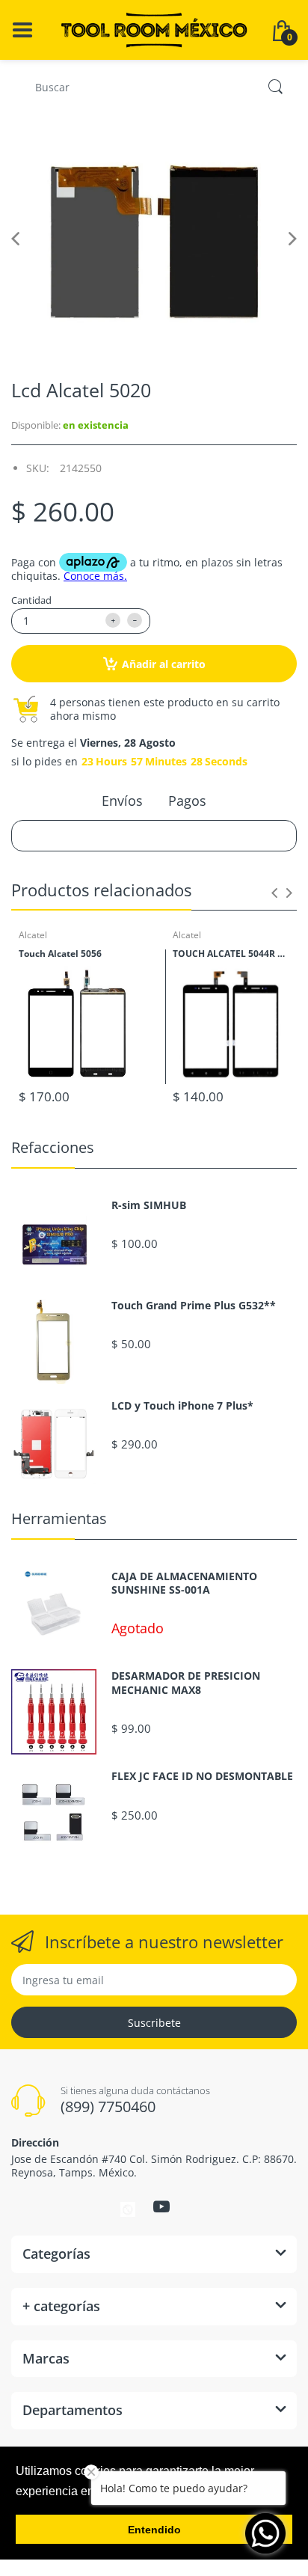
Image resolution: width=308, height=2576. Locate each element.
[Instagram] (128, 2209)
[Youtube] (161, 2206)
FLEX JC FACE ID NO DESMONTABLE (202, 1776)
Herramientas (59, 1518)
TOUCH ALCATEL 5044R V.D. (231, 954)
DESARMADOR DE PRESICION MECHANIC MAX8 (186, 1683)
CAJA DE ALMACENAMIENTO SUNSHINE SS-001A (184, 1583)
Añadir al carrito (164, 664)
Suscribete (154, 2023)
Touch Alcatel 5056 (60, 954)
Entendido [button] (154, 2530)
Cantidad (31, 600)
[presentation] (274, 893)
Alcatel (33, 935)
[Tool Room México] (154, 29)
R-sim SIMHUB (149, 1205)
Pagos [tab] (187, 801)
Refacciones (53, 1147)
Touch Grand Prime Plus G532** (194, 1306)
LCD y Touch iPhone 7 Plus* (182, 1406)
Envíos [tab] (122, 801)
